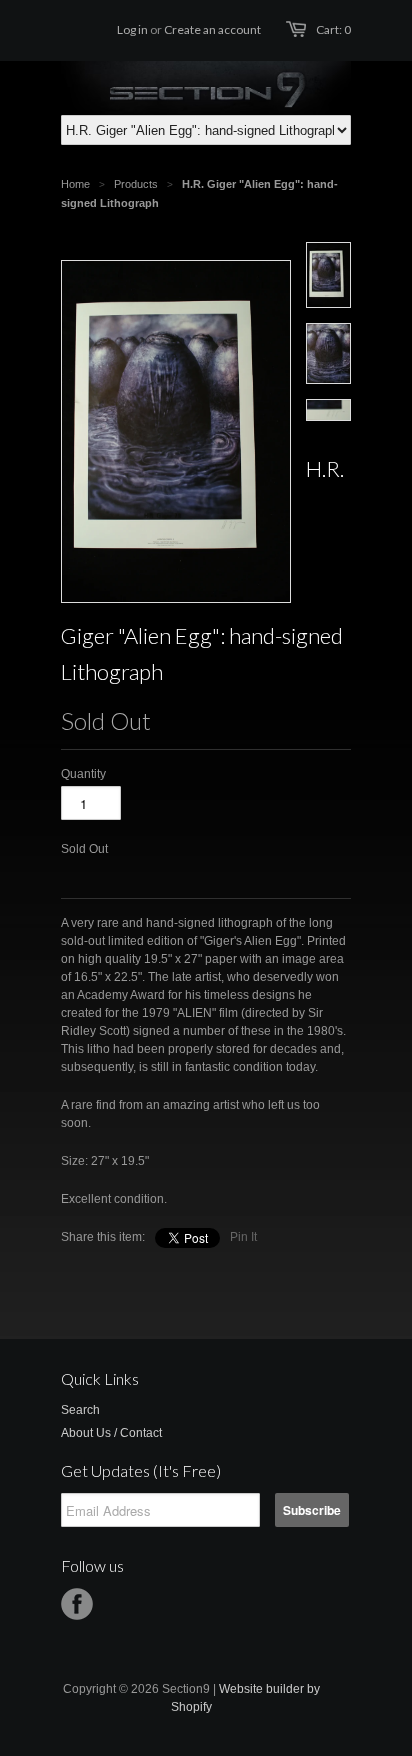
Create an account (212, 29)
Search (80, 1410)
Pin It (243, 1237)
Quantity (83, 774)
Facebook (77, 1604)
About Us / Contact (111, 1433)
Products (136, 184)
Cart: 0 (333, 29)
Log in (132, 29)
